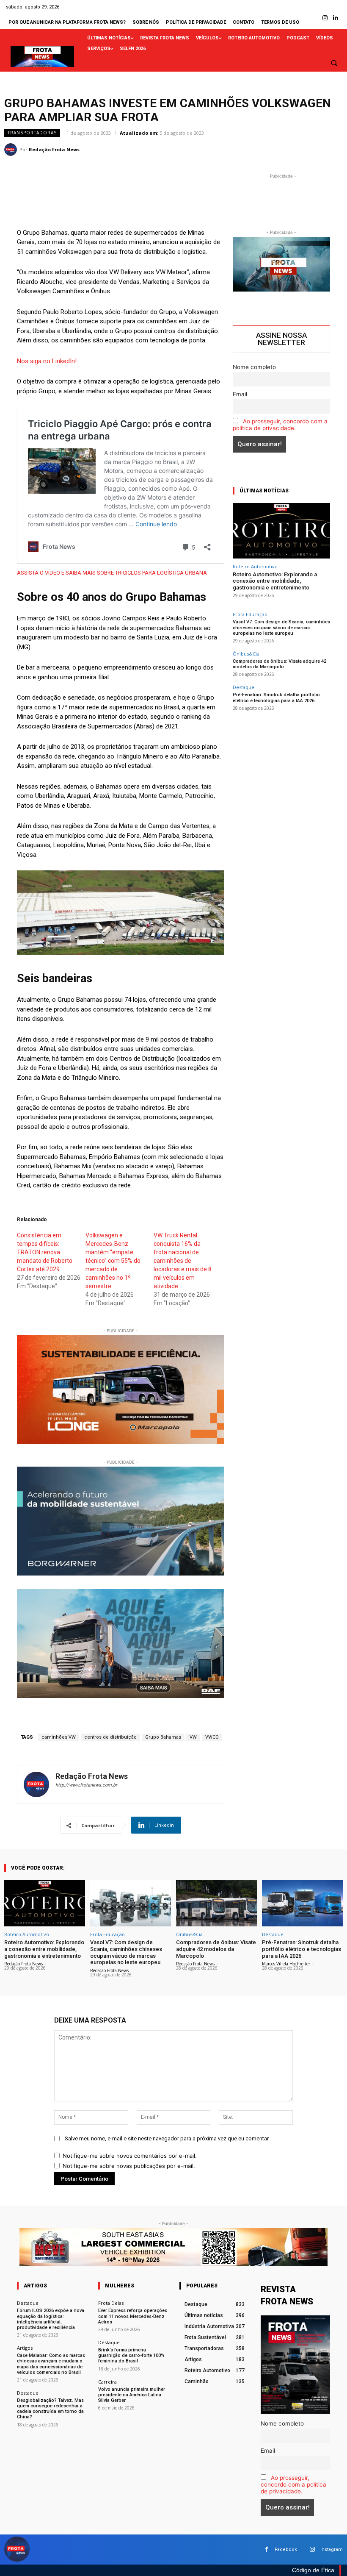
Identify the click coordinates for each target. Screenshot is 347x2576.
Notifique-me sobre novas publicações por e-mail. (129, 2166)
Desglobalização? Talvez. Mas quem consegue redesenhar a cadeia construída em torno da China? (50, 2409)
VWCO (212, 1737)
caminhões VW (59, 1737)
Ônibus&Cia (246, 654)
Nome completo (254, 367)
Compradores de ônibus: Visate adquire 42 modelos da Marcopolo (280, 664)
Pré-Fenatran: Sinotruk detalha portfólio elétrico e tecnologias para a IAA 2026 (276, 697)
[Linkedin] (336, 18)
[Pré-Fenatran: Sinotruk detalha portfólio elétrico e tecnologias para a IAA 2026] (302, 1903)
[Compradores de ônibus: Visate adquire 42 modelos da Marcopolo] (216, 1903)
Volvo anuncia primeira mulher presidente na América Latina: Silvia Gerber (132, 2395)
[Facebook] (266, 2550)
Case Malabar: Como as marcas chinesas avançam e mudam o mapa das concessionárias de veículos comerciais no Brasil (51, 2364)
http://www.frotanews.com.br (86, 1785)
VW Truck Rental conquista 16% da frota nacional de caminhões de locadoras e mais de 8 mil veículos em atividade (183, 1261)
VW (193, 1737)
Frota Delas (111, 2303)
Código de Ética (313, 2570)
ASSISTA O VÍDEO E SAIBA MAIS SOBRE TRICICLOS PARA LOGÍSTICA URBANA (112, 573)
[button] (334, 63)
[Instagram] (325, 18)
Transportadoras (32, 133)
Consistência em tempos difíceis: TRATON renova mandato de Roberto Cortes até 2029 (45, 1252)
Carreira (107, 2382)
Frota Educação (250, 614)
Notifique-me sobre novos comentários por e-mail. (130, 2156)
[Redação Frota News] (12, 150)
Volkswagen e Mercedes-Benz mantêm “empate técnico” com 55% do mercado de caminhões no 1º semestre (113, 1261)
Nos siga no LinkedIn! (47, 361)
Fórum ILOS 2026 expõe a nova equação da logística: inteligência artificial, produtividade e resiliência (51, 2319)
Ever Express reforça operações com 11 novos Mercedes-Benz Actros (133, 2316)
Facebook (286, 2550)
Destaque (244, 687)
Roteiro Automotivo (255, 566)
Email (240, 394)
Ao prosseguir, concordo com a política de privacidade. (280, 425)
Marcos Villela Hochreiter (286, 1964)
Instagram (332, 2550)
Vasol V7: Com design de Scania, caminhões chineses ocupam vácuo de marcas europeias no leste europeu (281, 627)
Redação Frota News (54, 149)
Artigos (25, 2348)
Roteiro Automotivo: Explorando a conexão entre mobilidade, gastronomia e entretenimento (275, 581)
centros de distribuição (110, 1737)
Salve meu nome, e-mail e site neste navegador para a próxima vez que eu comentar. (167, 2138)
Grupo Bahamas (163, 1737)
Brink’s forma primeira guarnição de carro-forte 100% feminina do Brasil (131, 2355)
